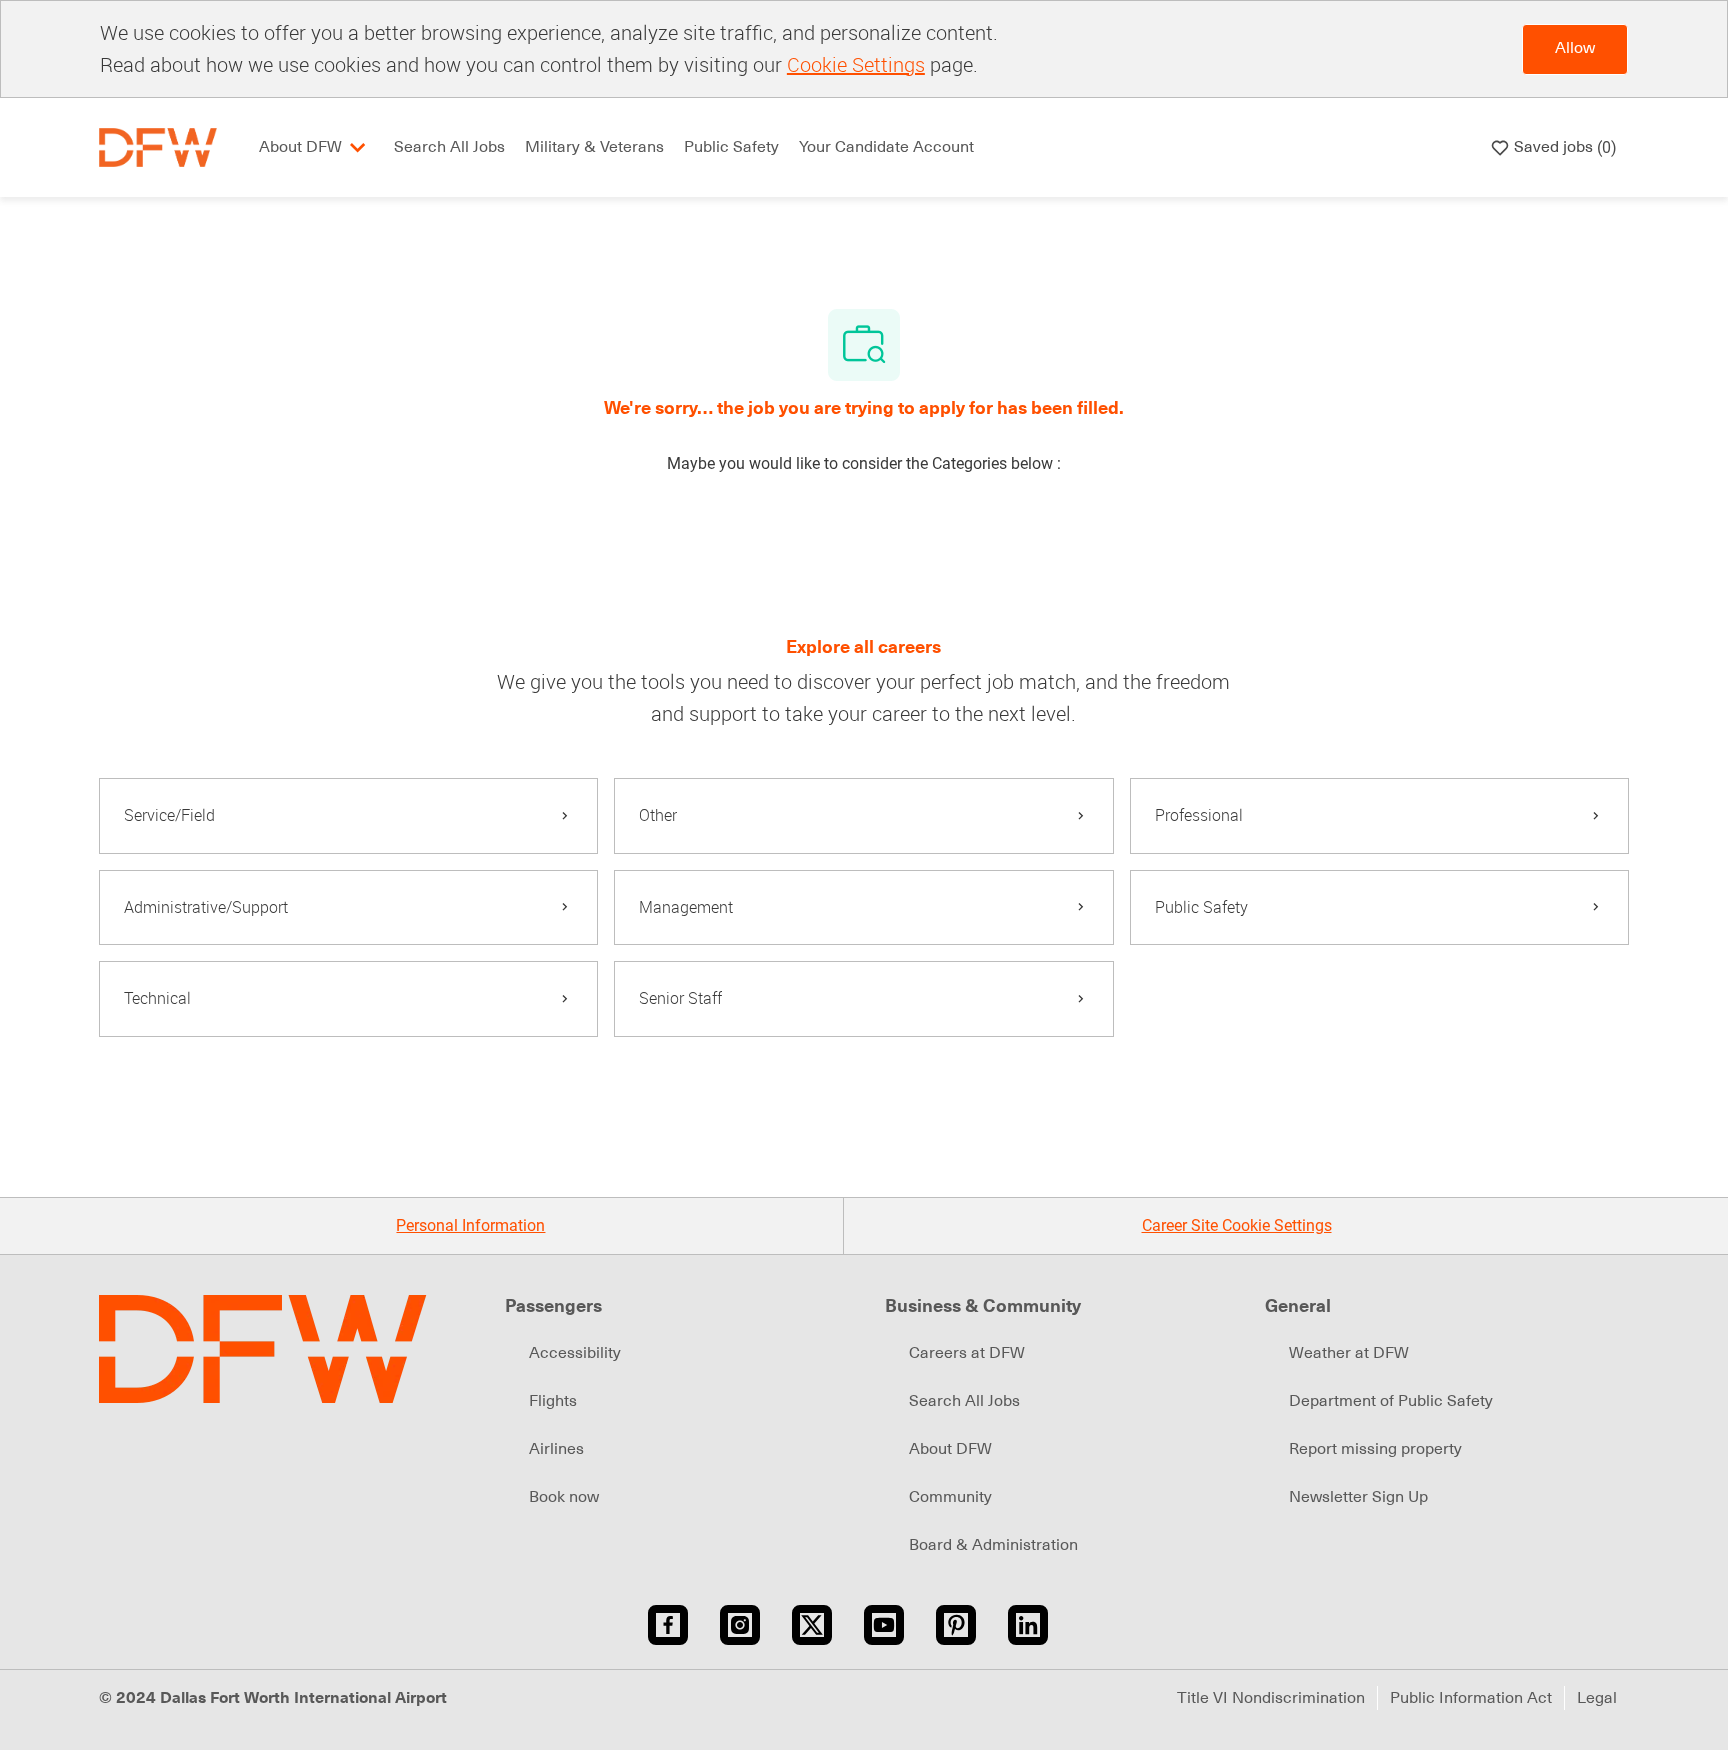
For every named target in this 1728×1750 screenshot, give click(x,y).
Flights (553, 1401)
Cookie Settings (856, 64)
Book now (564, 1497)
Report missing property (1375, 1449)
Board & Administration (993, 1545)
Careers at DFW (967, 1353)
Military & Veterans (594, 147)
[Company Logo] (158, 146)
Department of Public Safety (1391, 1401)
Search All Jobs (449, 147)
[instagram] (740, 1625)
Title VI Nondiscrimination (1271, 1698)
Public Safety (731, 147)
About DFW (950, 1449)
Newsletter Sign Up (1358, 1497)
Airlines (556, 1449)
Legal (1597, 1698)
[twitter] (812, 1625)
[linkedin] (1028, 1625)
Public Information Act (1471, 1698)
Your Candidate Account (886, 147)
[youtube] (884, 1625)
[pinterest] (956, 1625)
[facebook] (668, 1625)
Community (950, 1497)
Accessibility (575, 1353)
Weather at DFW (1349, 1353)
